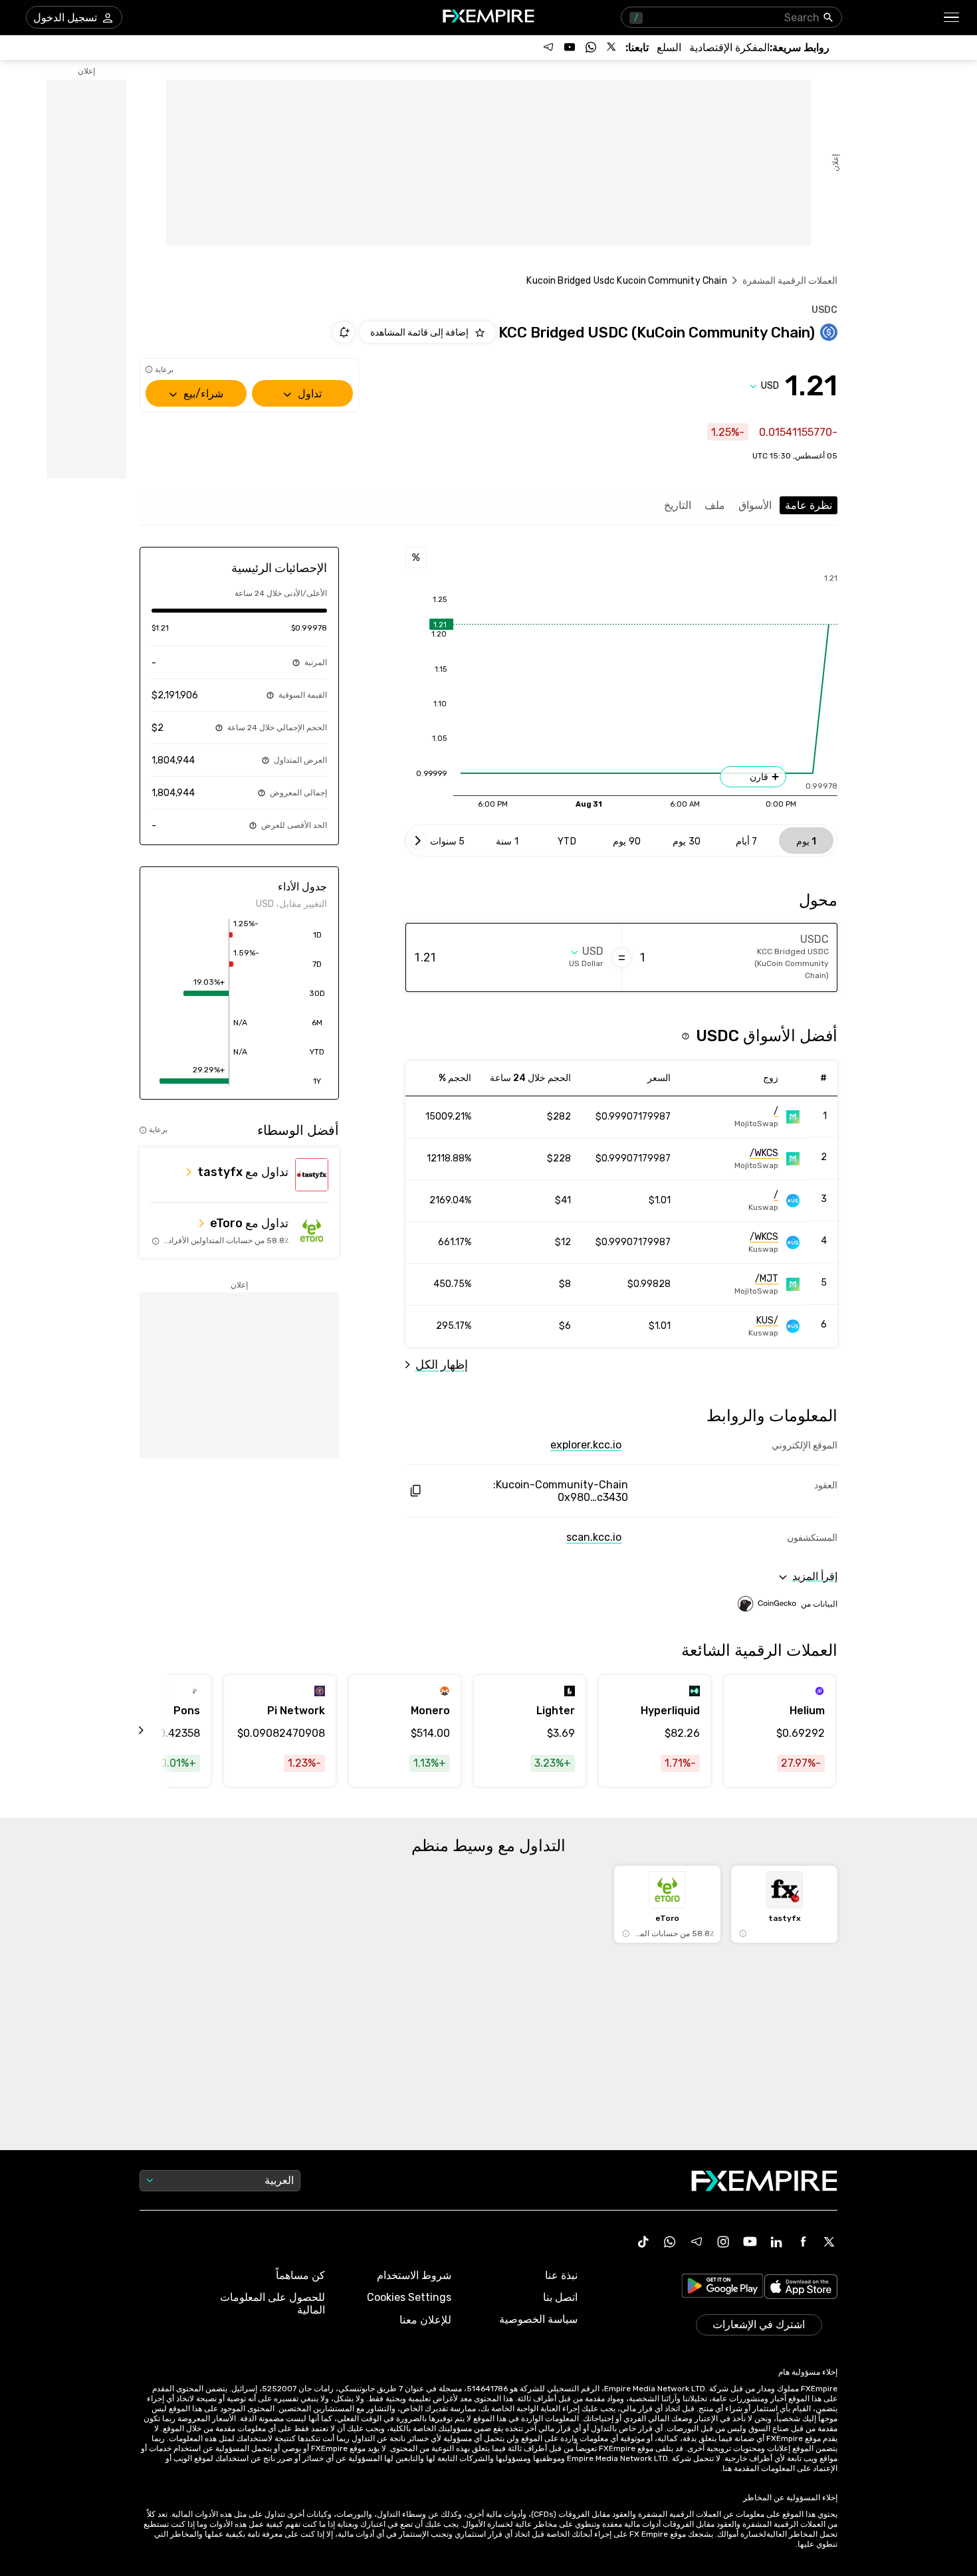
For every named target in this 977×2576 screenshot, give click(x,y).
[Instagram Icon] (723, 2242)
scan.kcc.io (594, 1537)
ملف (715, 505)
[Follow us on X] (612, 47)
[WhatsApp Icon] (670, 2242)
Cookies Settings (409, 2297)
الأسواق (755, 505)
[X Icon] (829, 2242)
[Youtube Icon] (750, 2242)
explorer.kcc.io (586, 1445)
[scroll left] (156, 1731)
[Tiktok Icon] (643, 2242)
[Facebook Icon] (803, 2242)
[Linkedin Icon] (776, 2242)
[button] (952, 18)
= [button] (622, 957)
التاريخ (678, 505)
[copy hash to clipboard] (415, 1491)
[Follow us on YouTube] (570, 47)
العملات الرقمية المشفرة (790, 281)
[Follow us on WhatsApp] (591, 47)
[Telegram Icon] (697, 2242)
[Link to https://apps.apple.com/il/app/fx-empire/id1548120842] (801, 2288)
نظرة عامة (809, 505)
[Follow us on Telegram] (548, 47)
